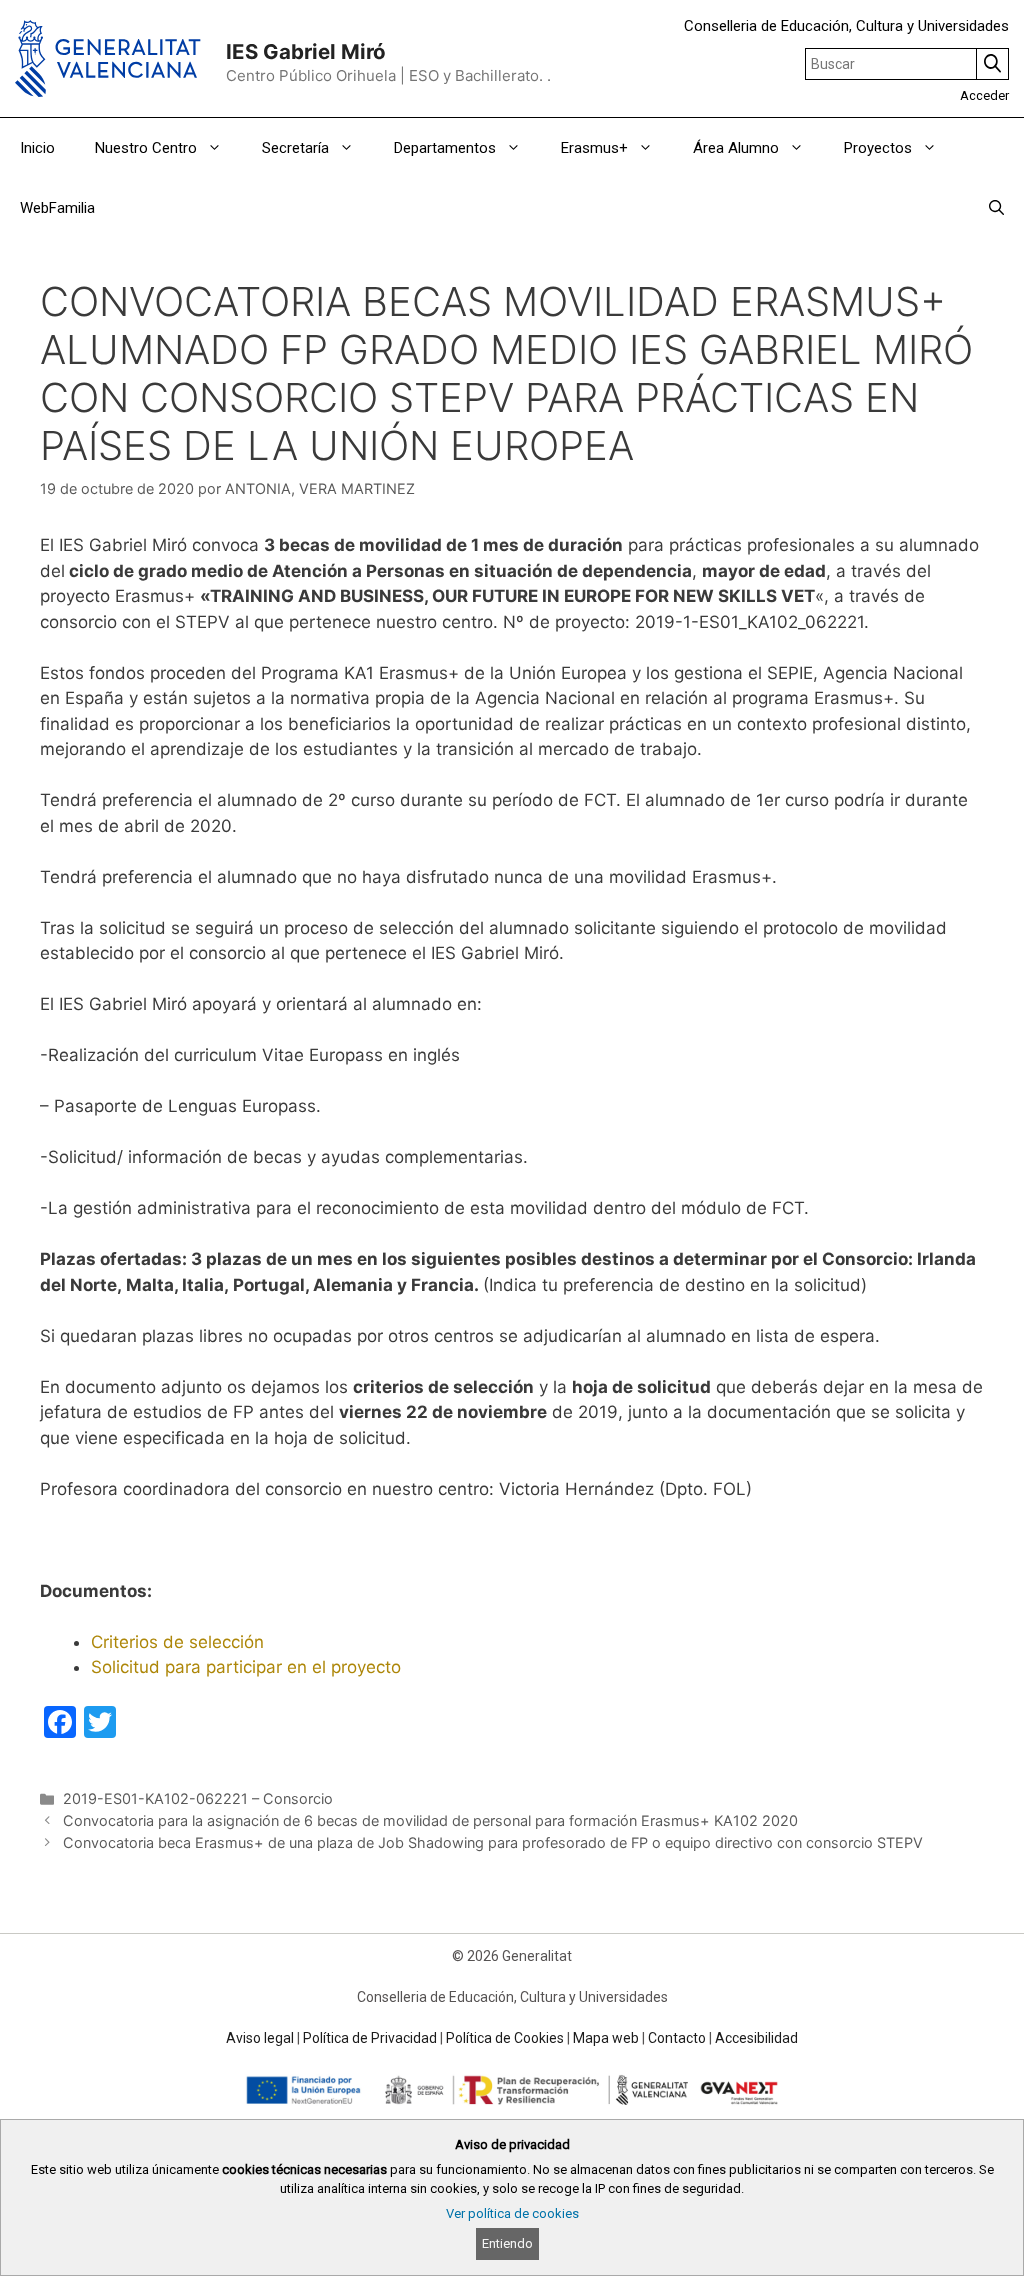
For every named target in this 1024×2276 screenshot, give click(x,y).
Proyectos (878, 148)
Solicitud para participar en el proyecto (246, 1667)
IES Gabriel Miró (306, 51)
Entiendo (507, 2243)
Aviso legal (260, 2038)
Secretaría (295, 148)
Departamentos (445, 148)
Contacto (677, 2038)
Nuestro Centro (146, 148)
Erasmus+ (594, 148)
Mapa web (606, 2038)
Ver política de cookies (512, 2213)
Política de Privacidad (370, 2038)
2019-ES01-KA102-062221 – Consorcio (198, 1798)
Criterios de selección (177, 1642)
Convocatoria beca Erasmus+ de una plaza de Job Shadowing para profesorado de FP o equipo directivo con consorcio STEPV (493, 1842)
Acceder (984, 95)
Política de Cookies (505, 2038)
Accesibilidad (756, 2038)
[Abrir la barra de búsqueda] (996, 208)
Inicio (37, 148)
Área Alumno (736, 148)
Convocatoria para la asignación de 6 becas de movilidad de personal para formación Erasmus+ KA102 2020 (430, 1820)
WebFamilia (57, 208)
